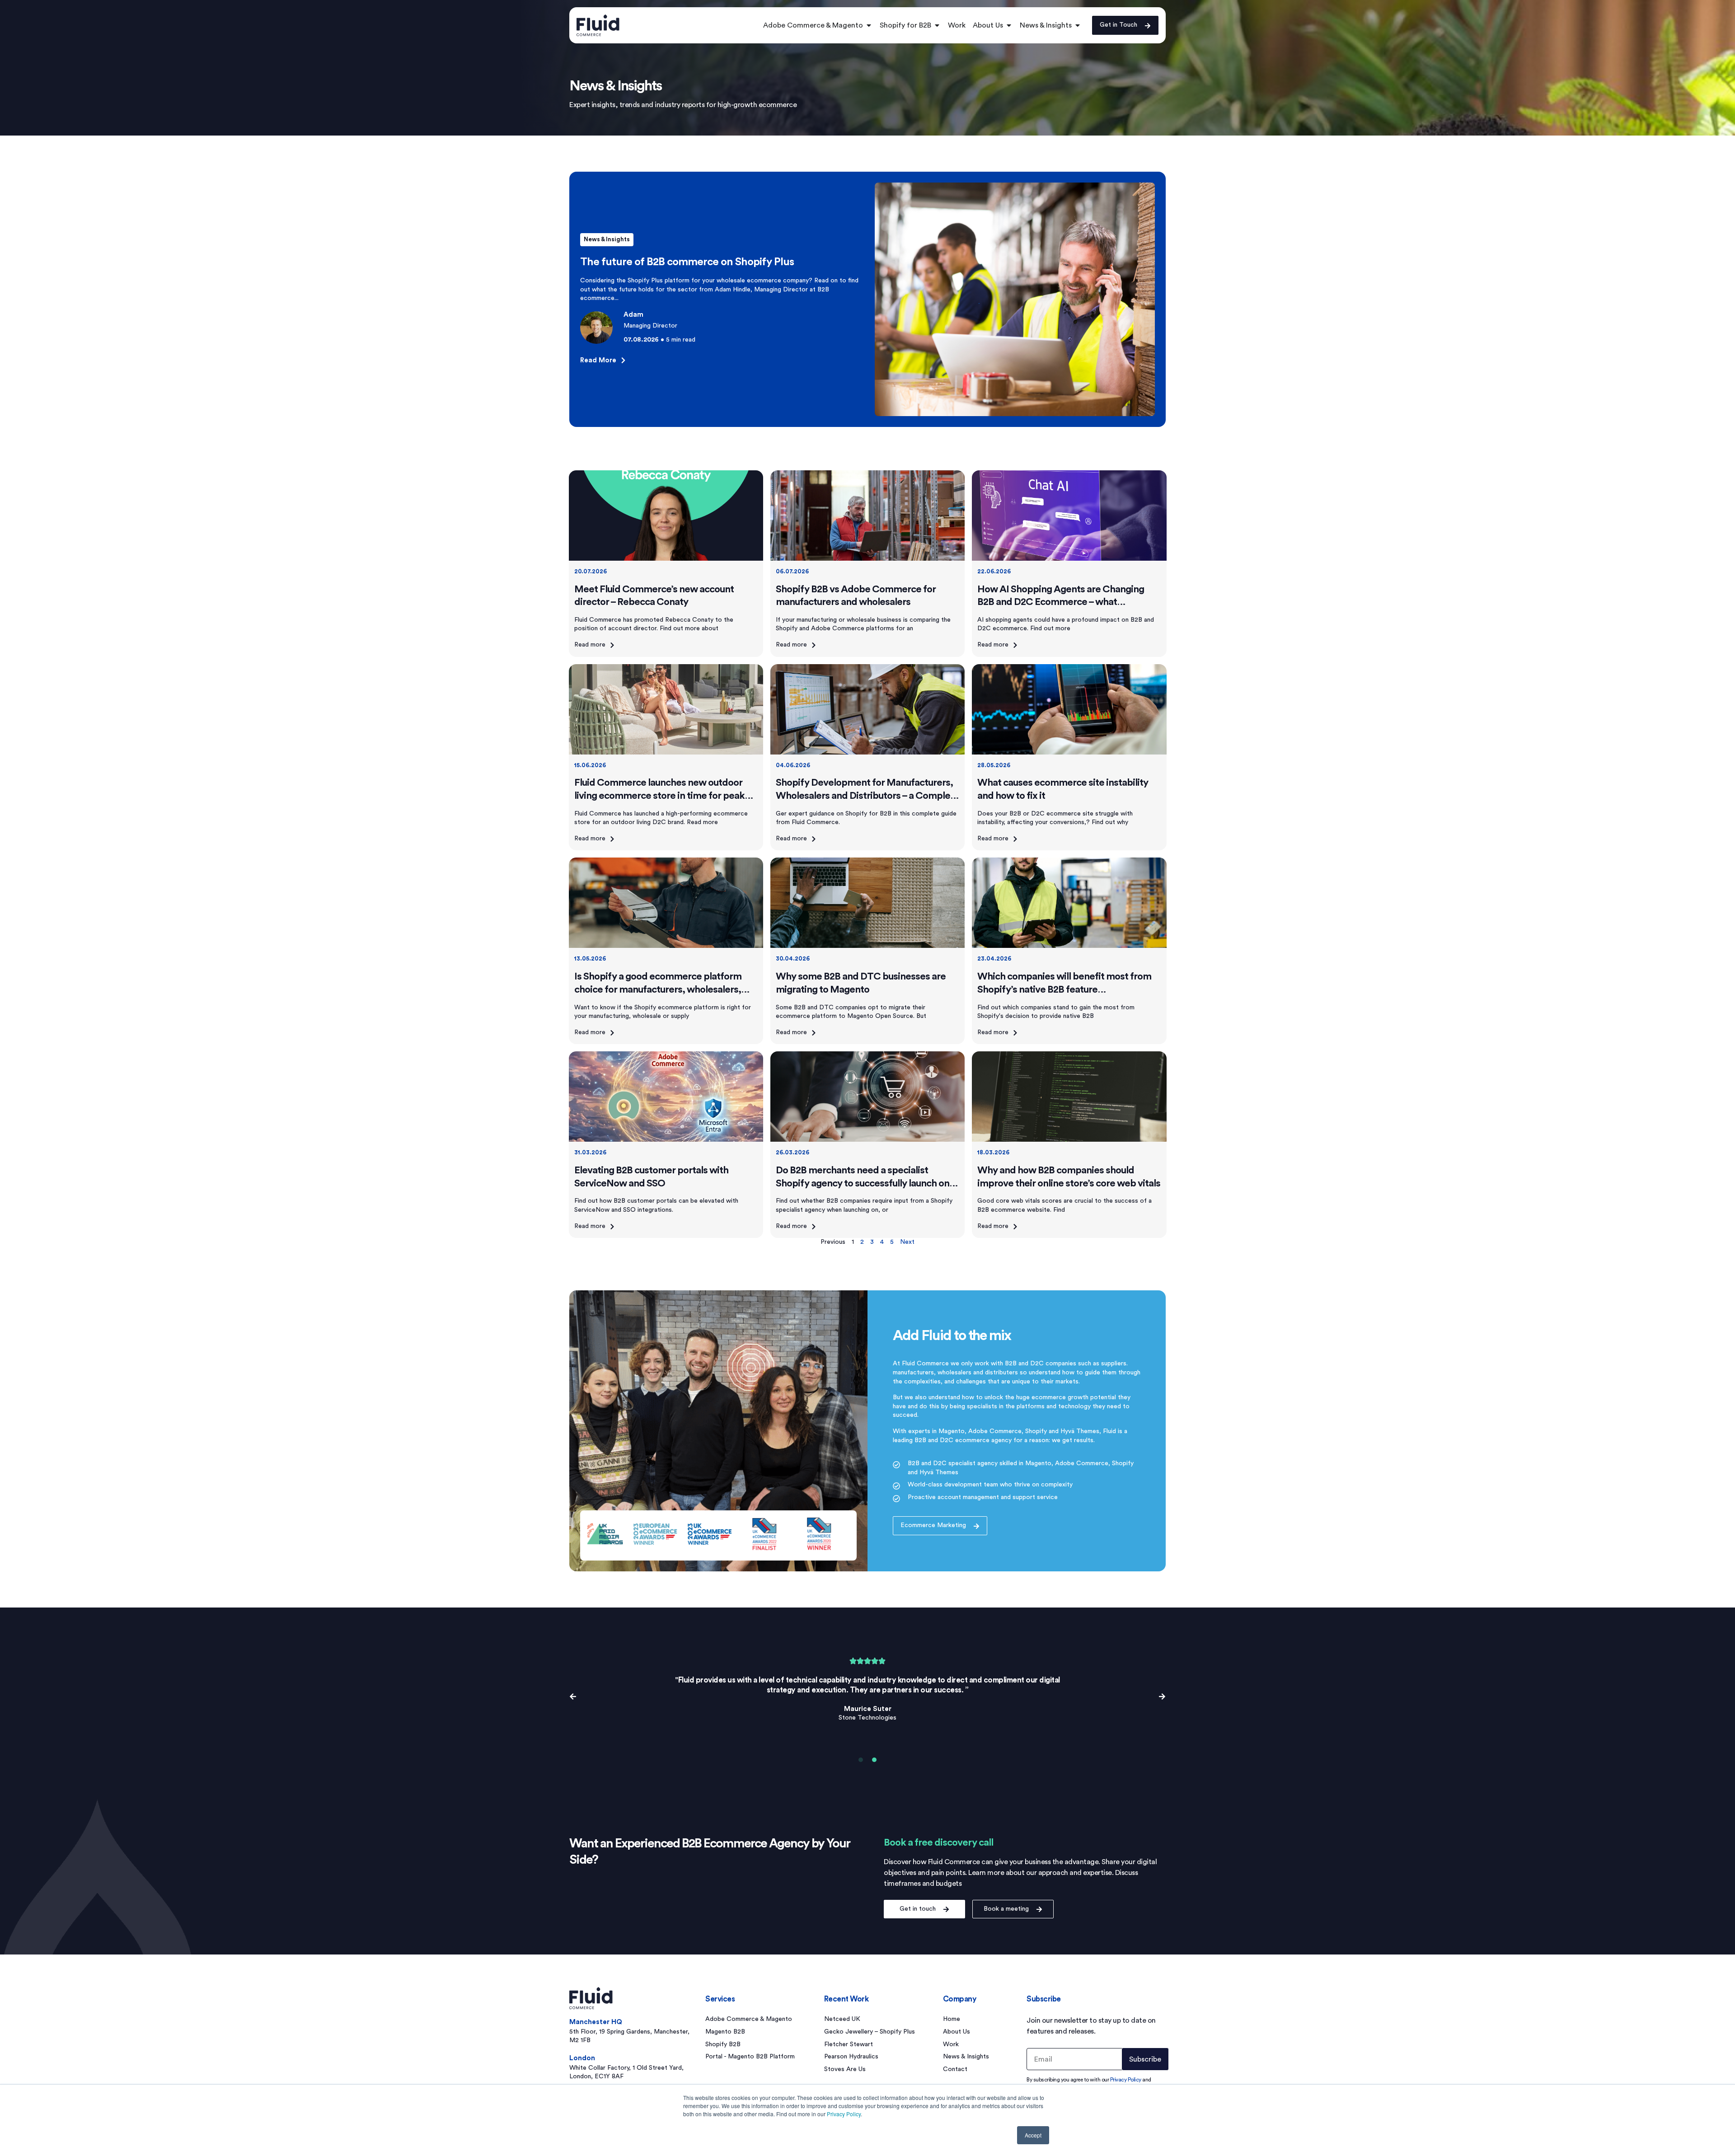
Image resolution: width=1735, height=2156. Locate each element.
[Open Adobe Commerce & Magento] (869, 25)
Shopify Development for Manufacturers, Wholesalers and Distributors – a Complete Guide (867, 795)
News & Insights (607, 239)
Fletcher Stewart (849, 2044)
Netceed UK (842, 2019)
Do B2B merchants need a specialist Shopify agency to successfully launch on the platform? (863, 1183)
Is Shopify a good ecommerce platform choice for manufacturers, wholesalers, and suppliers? (658, 989)
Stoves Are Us (845, 2069)
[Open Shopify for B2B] (937, 25)
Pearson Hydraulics (851, 2057)
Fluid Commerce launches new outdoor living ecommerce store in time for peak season (659, 795)
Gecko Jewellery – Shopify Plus (870, 2032)
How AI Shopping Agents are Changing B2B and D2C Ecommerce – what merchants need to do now (1061, 602)
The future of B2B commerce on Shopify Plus (687, 262)
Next (907, 1242)
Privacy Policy (844, 2114)
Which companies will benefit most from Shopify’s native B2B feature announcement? (1064, 989)
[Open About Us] (1009, 25)
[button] (573, 1697)
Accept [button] (1033, 2135)
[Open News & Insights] (1078, 25)
